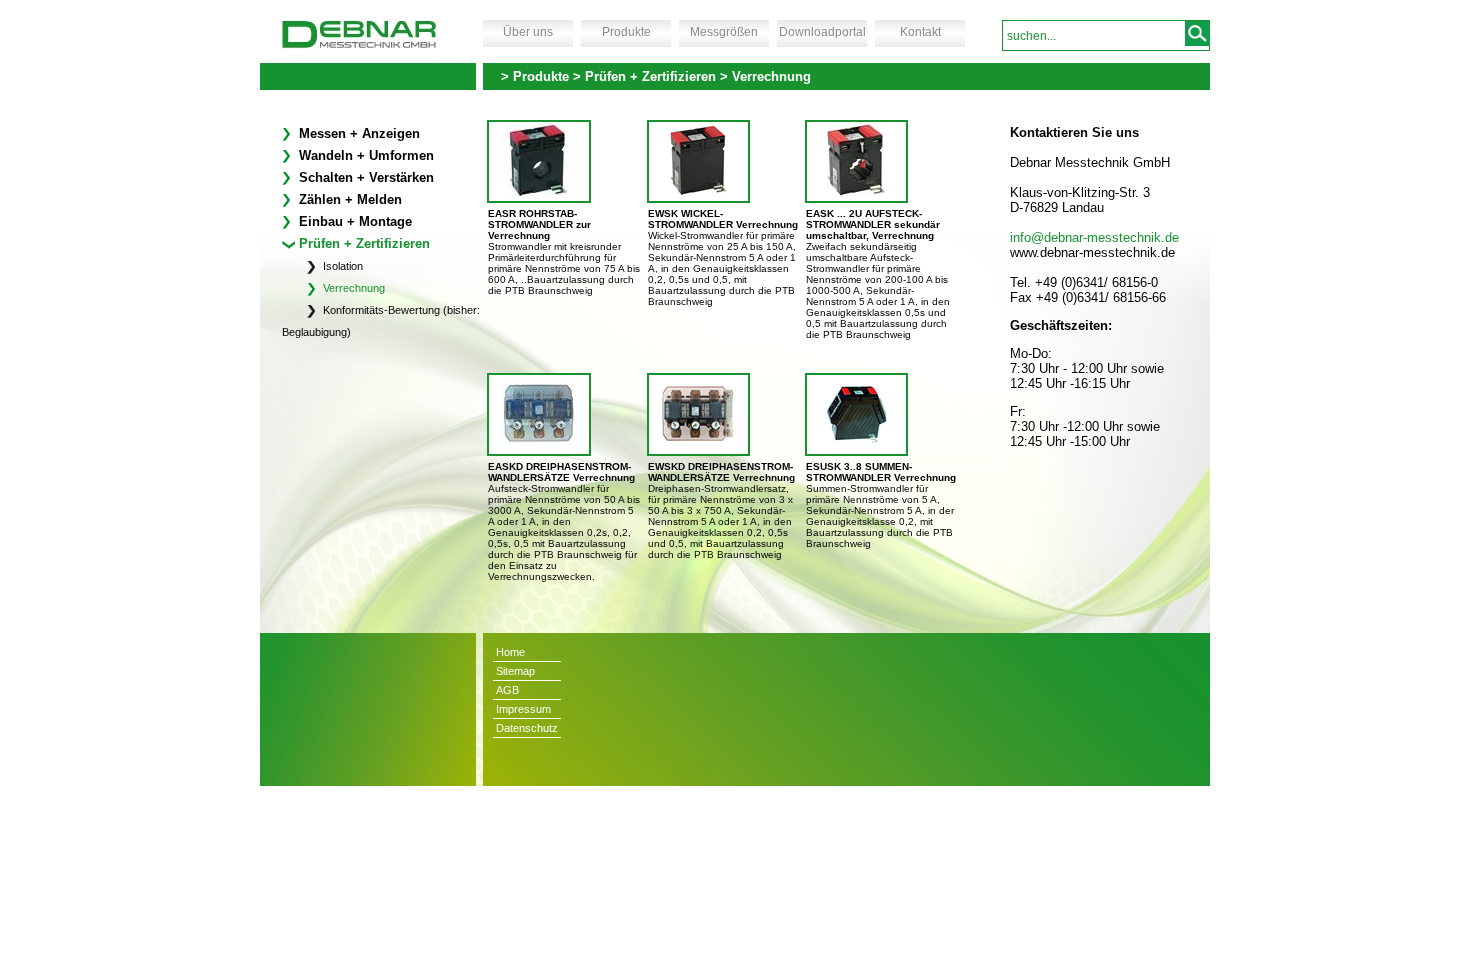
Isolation (341, 266)
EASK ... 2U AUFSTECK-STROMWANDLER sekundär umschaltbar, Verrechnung (873, 224)
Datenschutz (527, 728)
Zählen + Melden (348, 199)
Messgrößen (724, 32)
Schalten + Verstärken (364, 177)
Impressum (523, 709)
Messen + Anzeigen (357, 133)
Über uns (528, 32)
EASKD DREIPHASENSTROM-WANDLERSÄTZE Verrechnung (561, 472)
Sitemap (515, 671)
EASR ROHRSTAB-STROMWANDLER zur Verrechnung (539, 224)
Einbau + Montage (353, 221)
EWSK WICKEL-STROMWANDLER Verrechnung (723, 219)
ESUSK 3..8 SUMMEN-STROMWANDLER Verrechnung (881, 472)
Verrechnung (352, 288)
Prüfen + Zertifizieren (362, 243)
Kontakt (920, 32)
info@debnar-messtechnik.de (1094, 237)
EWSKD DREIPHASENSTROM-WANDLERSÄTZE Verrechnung (721, 472)
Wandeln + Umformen (364, 155)
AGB (507, 690)
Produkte (626, 32)
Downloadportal (822, 32)
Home (510, 652)
